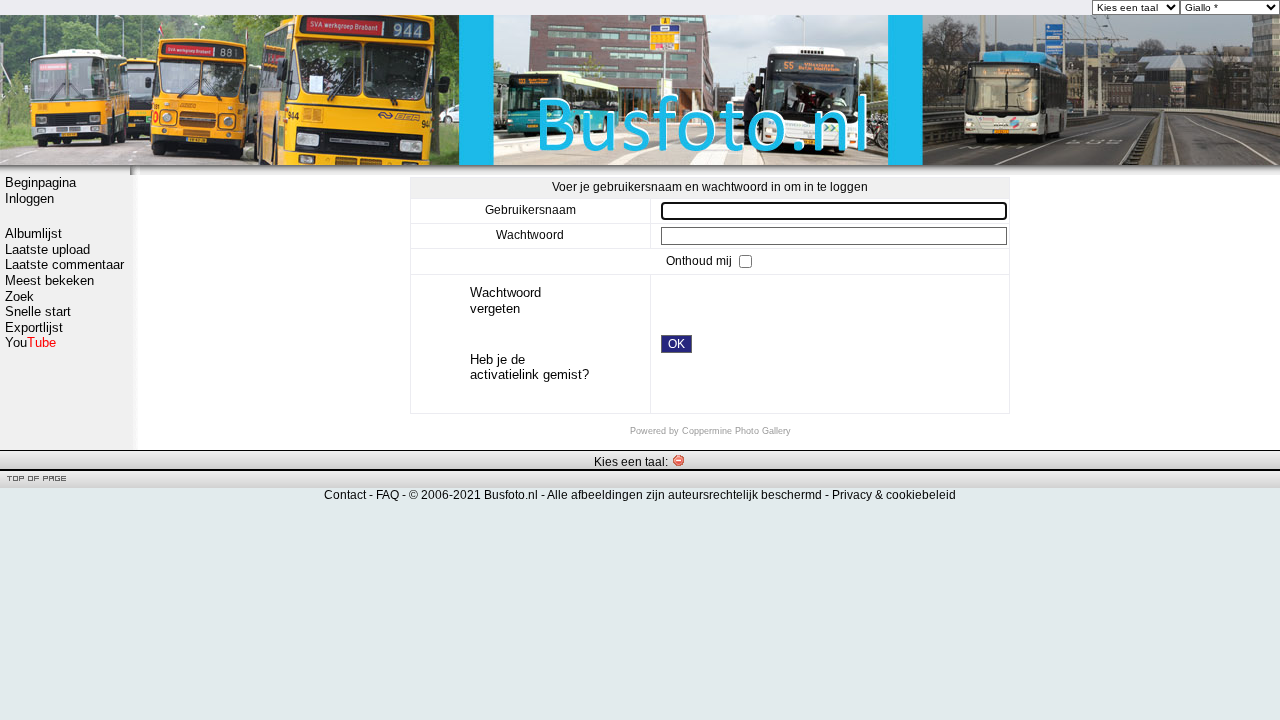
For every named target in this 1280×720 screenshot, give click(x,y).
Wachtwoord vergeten (505, 300)
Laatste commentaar (64, 264)
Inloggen (29, 198)
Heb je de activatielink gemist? (529, 367)
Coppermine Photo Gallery (736, 431)
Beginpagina (40, 182)
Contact (345, 495)
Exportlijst (34, 327)
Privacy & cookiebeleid (894, 495)
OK (676, 344)
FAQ (387, 495)
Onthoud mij (700, 261)
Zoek (19, 296)
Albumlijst (33, 233)
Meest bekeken (49, 280)
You (30, 342)
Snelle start (38, 311)
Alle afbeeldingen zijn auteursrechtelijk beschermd (684, 495)
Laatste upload (47, 249)
